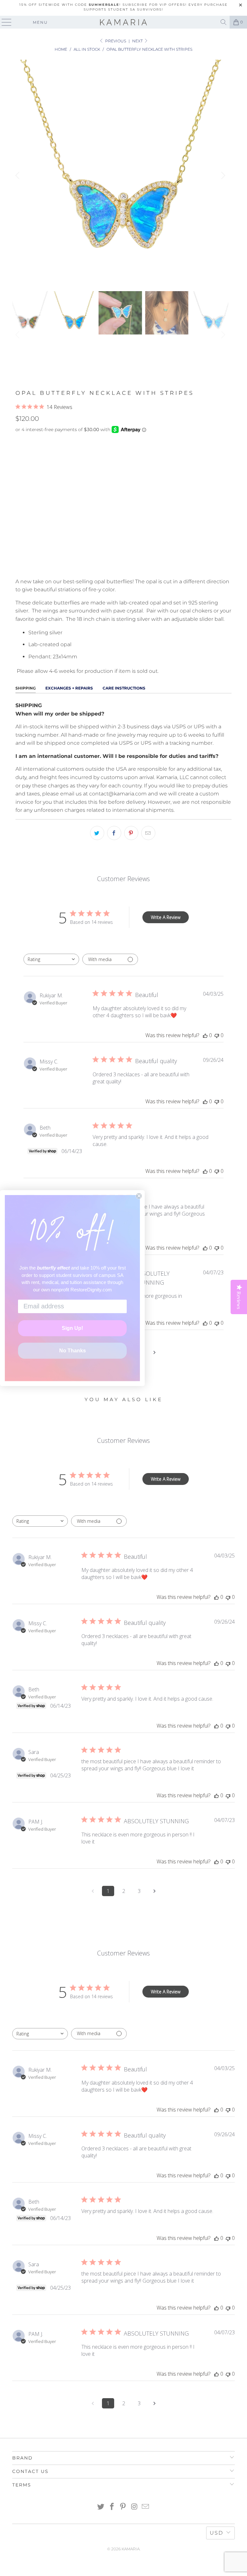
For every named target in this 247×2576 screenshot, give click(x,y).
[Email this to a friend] (148, 833)
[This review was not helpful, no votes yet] (217, 1035)
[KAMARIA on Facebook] (112, 2507)
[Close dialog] (139, 1196)
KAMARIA (131, 2549)
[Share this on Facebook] (114, 833)
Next (138, 41)
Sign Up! (72, 1328)
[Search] (224, 22)
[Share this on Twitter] (97, 833)
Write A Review (166, 917)
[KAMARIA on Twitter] (101, 2507)
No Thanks (73, 1351)
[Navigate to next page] (154, 1352)
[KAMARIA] (123, 22)
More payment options (124, 565)
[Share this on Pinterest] (131, 833)
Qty (20, 501)
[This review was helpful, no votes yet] (205, 1035)
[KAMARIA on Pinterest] (123, 2507)
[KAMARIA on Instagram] (134, 2507)
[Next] (222, 175)
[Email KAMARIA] (146, 2507)
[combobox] (51, 959)
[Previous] (18, 175)
